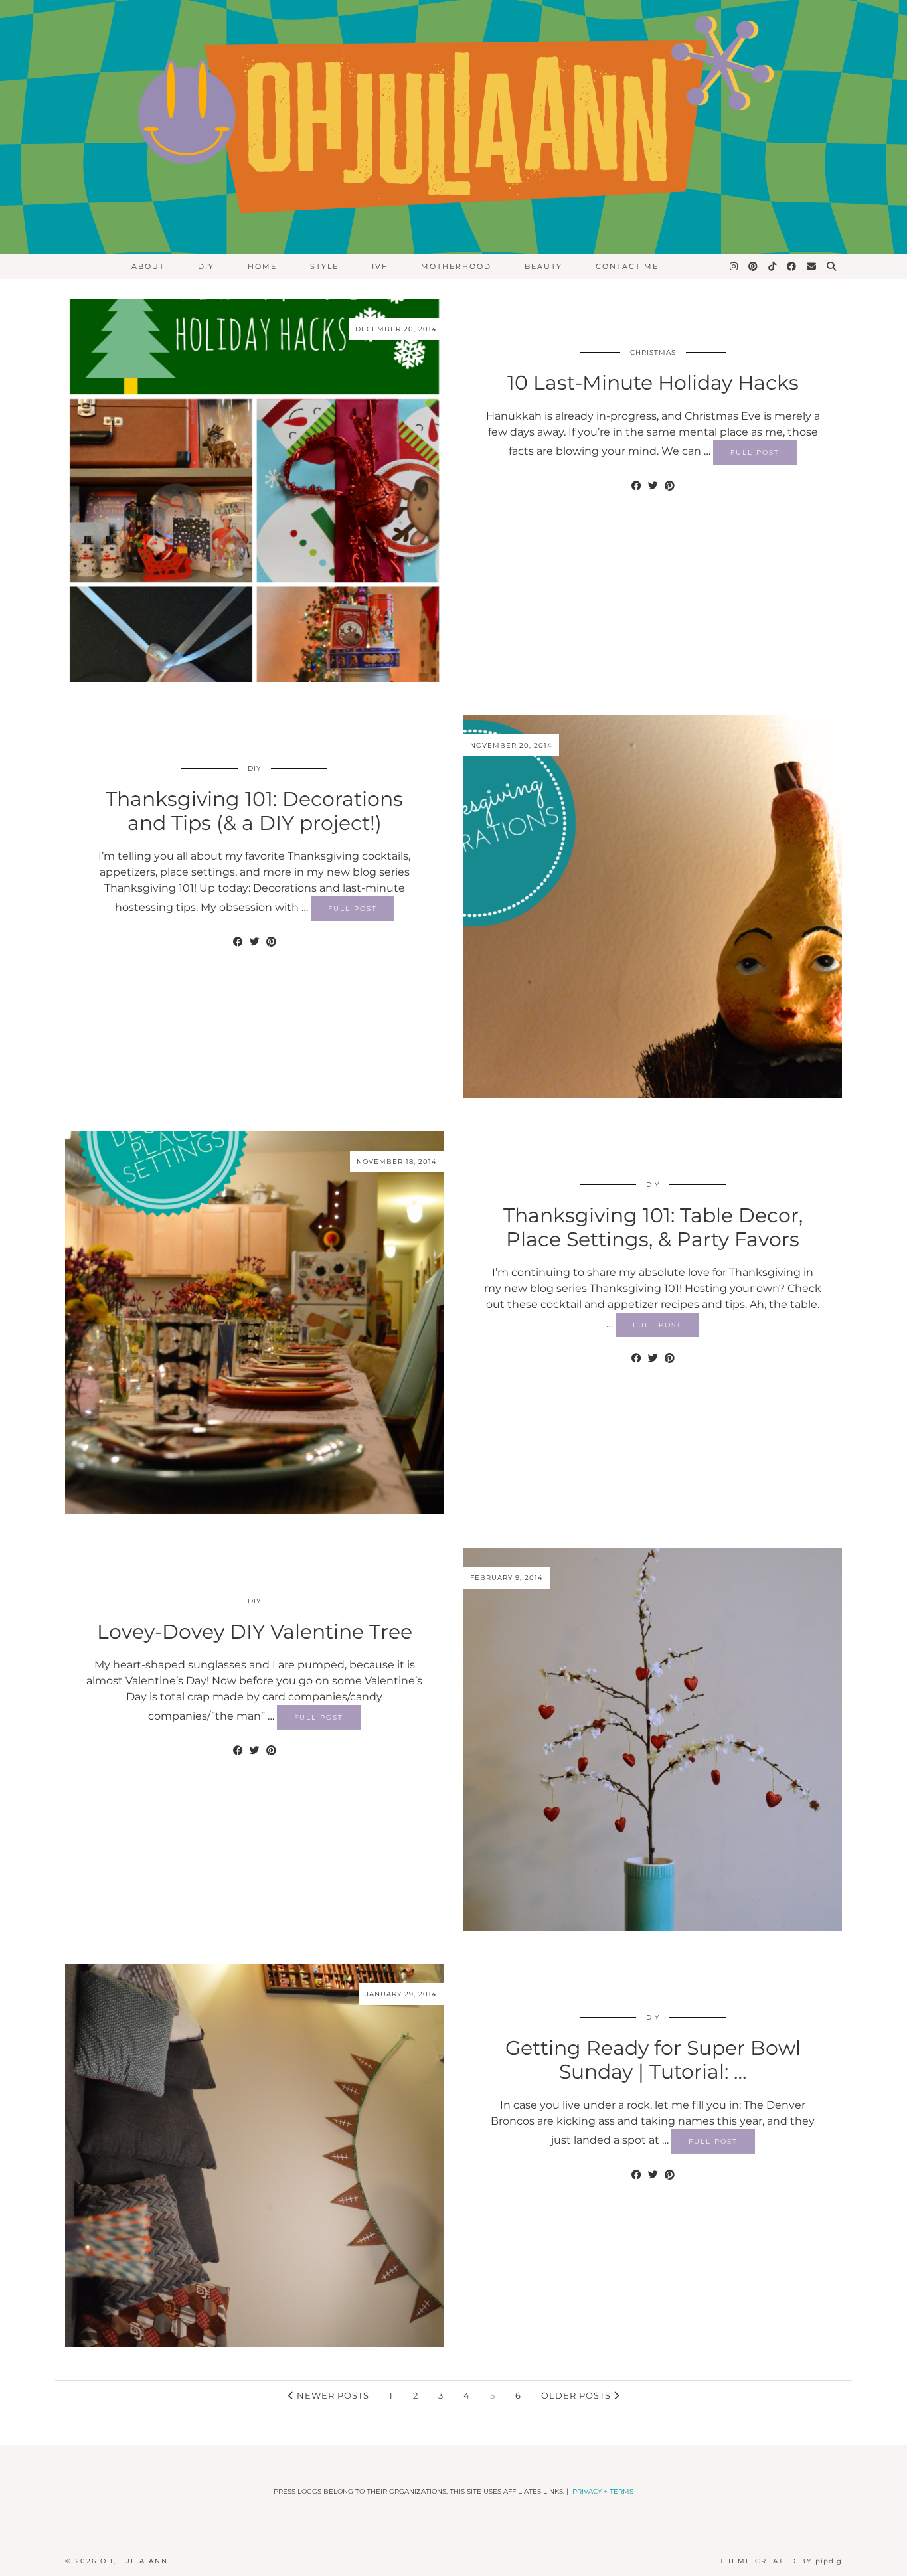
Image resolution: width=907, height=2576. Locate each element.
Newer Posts (332, 2395)
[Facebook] (792, 266)
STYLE (324, 266)
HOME (262, 266)
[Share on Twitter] (653, 486)
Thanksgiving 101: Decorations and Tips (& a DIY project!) (254, 811)
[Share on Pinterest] (670, 486)
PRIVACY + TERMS (603, 2491)
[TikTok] (773, 266)
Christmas (653, 352)
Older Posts (577, 2395)
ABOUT (148, 266)
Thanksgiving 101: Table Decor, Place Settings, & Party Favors (653, 1227)
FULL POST (755, 452)
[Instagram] (734, 266)
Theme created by (781, 2561)
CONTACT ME (627, 266)
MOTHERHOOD (456, 266)
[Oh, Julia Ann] (453, 127)
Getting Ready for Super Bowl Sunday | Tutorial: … (653, 2060)
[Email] (812, 266)
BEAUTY (543, 266)
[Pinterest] (754, 266)
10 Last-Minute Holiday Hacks (653, 383)
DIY (206, 266)
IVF (380, 266)
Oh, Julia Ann (134, 2561)
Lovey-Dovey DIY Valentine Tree (255, 1632)
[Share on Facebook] (636, 486)
